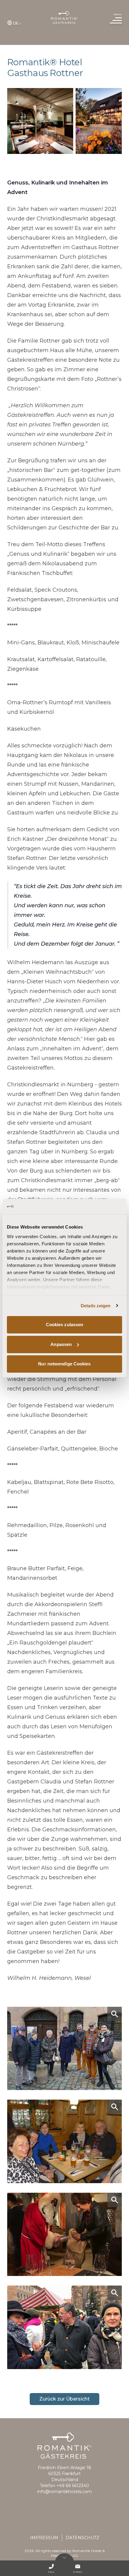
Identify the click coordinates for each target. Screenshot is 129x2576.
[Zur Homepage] (64, 18)
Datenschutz (82, 2538)
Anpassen (61, 1344)
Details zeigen (96, 1306)
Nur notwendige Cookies (64, 1364)
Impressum (44, 2538)
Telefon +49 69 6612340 (64, 2486)
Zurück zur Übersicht (64, 2399)
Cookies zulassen (65, 1325)
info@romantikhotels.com (64, 2492)
